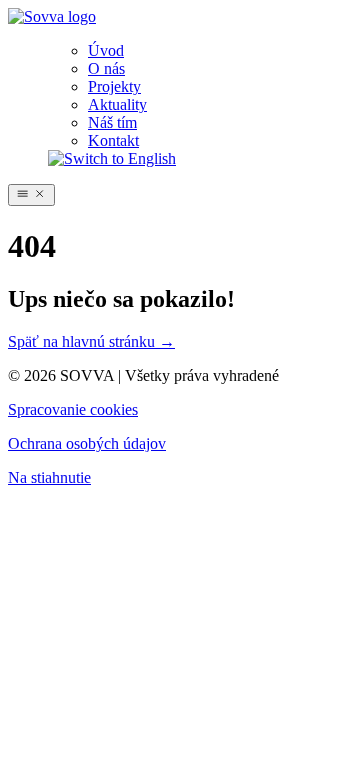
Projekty (114, 86)
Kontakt (113, 140)
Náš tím (112, 122)
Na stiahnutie (49, 477)
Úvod (106, 50)
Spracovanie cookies (73, 409)
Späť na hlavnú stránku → (91, 341)
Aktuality (117, 104)
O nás (106, 68)
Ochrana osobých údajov (87, 443)
